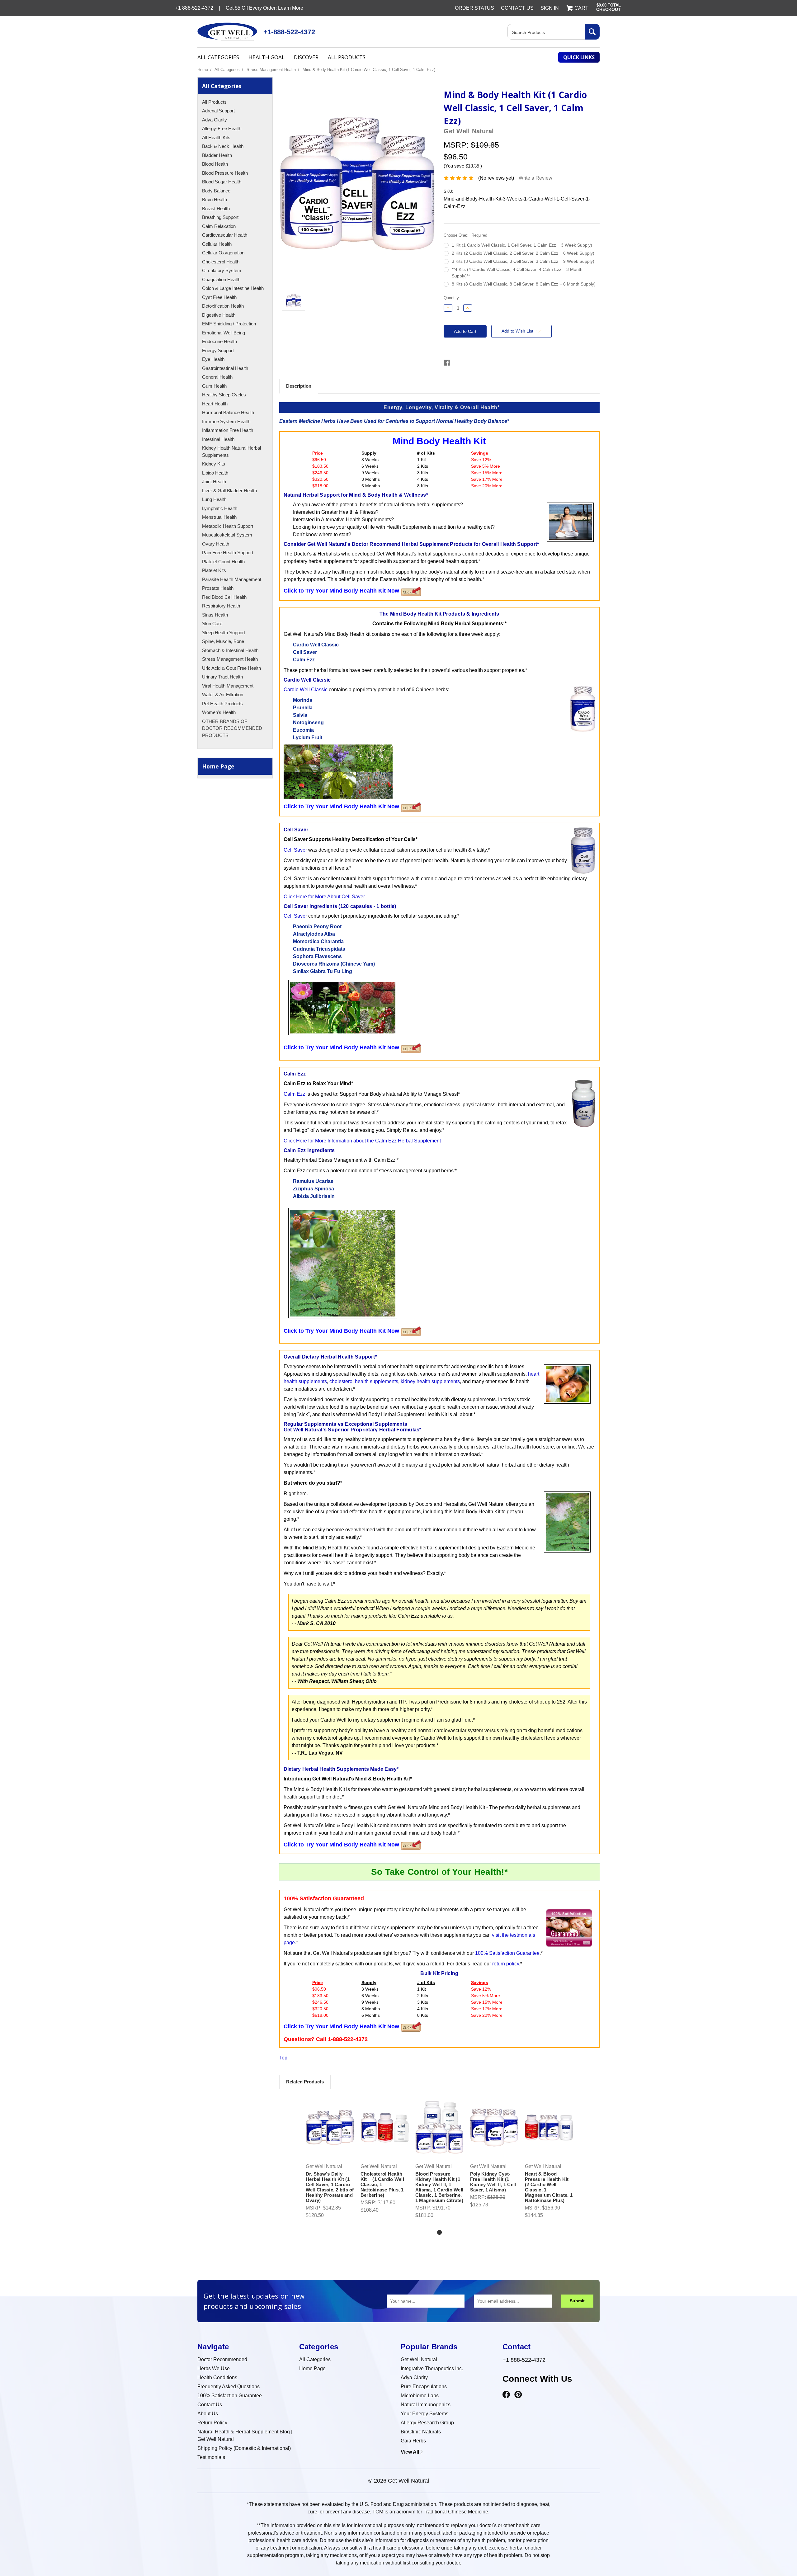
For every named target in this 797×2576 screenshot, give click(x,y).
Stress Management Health (271, 70)
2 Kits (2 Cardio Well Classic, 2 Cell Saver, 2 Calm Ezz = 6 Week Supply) (523, 253)
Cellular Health (217, 244)
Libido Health (215, 473)
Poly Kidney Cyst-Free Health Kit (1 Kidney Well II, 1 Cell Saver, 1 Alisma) (493, 2182)
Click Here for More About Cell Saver (324, 897)
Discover (306, 57)
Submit (577, 2301)
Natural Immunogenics (426, 2405)
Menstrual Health (219, 517)
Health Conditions (217, 2377)
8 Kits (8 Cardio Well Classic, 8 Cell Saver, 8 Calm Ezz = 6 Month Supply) (524, 284)
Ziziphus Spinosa (314, 1189)
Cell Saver (305, 652)
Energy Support (218, 350)
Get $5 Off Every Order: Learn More (264, 8)
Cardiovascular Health (225, 235)
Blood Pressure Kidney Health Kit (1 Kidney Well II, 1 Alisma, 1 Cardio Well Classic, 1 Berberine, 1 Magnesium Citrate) (439, 2187)
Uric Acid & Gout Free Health (231, 668)
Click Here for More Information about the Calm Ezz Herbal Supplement (362, 1141)
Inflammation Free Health (228, 430)
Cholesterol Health (221, 262)
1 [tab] (439, 2232)
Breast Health (216, 208)
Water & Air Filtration (223, 695)
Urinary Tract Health (222, 677)
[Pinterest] (518, 2395)
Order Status (474, 8)
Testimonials (211, 2457)
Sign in (550, 8)
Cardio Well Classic (316, 645)
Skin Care (212, 624)
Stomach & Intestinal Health (230, 650)
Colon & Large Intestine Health (233, 288)
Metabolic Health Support (228, 526)
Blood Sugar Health (222, 182)
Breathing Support (220, 217)
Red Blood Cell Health (224, 597)
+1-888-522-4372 (289, 32)
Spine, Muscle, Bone (223, 641)
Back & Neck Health (223, 146)
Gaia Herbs (413, 2441)
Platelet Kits (214, 570)
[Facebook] (506, 2395)
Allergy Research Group (427, 2423)
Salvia (300, 715)
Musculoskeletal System (227, 535)
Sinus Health (215, 615)
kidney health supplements (430, 1381)
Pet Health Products (222, 704)
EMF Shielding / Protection (229, 324)
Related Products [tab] (305, 2082)
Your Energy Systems (424, 2414)
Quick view (330, 2122)
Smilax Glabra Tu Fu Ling (323, 971)
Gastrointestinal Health (225, 368)
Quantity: (452, 298)
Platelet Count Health (223, 562)
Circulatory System (222, 270)
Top (283, 2058)
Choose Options (330, 2133)
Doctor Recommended (222, 2359)
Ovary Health (216, 544)
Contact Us (517, 8)
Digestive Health (219, 315)
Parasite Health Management (232, 579)
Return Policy (212, 2423)
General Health (217, 377)
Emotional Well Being (224, 333)
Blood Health (215, 164)
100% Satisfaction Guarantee (507, 1953)
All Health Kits (216, 137)
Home (203, 70)
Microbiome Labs (420, 2396)
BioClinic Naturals (421, 2432)
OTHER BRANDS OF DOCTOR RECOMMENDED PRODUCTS (232, 728)
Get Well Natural (419, 2359)
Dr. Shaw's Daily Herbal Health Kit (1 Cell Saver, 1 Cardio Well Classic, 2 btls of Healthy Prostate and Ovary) (330, 2187)
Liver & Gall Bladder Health (229, 491)
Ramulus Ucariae (313, 1181)
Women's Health (219, 712)
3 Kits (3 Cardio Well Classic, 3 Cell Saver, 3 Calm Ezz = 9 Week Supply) (523, 261)
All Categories (218, 57)
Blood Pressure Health (225, 173)
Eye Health (213, 359)
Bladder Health (217, 155)
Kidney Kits (214, 464)
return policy (506, 1964)
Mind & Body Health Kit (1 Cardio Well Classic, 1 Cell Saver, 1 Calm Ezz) (369, 70)
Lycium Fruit (308, 737)
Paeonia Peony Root (317, 926)
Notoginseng (308, 723)
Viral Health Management (228, 686)
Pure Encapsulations (424, 2387)
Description (299, 386)
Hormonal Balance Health (228, 412)
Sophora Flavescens (317, 956)
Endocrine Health (219, 341)
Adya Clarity (215, 120)
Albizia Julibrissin (314, 1196)
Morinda (303, 700)
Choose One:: (465, 235)
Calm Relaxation (219, 226)
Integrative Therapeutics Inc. (432, 2368)
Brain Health (215, 199)
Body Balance (216, 191)
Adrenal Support (218, 111)
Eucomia (303, 730)
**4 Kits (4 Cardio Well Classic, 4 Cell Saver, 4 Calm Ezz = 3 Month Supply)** (517, 273)
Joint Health (214, 482)
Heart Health (215, 404)
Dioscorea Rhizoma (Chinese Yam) (334, 964)
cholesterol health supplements (364, 1381)
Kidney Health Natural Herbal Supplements (231, 451)
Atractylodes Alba (314, 934)
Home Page (218, 766)
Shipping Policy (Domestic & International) (244, 2448)
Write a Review (535, 178)
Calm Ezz (304, 660)
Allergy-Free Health (222, 128)
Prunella (303, 708)
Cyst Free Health (219, 297)
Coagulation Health (221, 279)
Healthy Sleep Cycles (224, 395)
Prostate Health (218, 588)
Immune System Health (226, 421)
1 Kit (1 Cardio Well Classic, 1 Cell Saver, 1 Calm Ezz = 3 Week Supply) (522, 245)
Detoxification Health (223, 306)
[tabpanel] (330, 2158)
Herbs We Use (214, 2368)
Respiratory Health (221, 606)
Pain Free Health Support (228, 553)
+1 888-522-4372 (524, 2360)
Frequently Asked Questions (229, 2387)
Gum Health (214, 386)
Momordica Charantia (318, 941)
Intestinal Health (218, 439)
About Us (208, 2414)
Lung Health (214, 499)
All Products (347, 57)
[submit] (592, 32)
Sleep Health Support (224, 633)
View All (410, 2452)
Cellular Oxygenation (223, 253)
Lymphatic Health (220, 508)
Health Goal (266, 57)
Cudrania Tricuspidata (319, 949)
